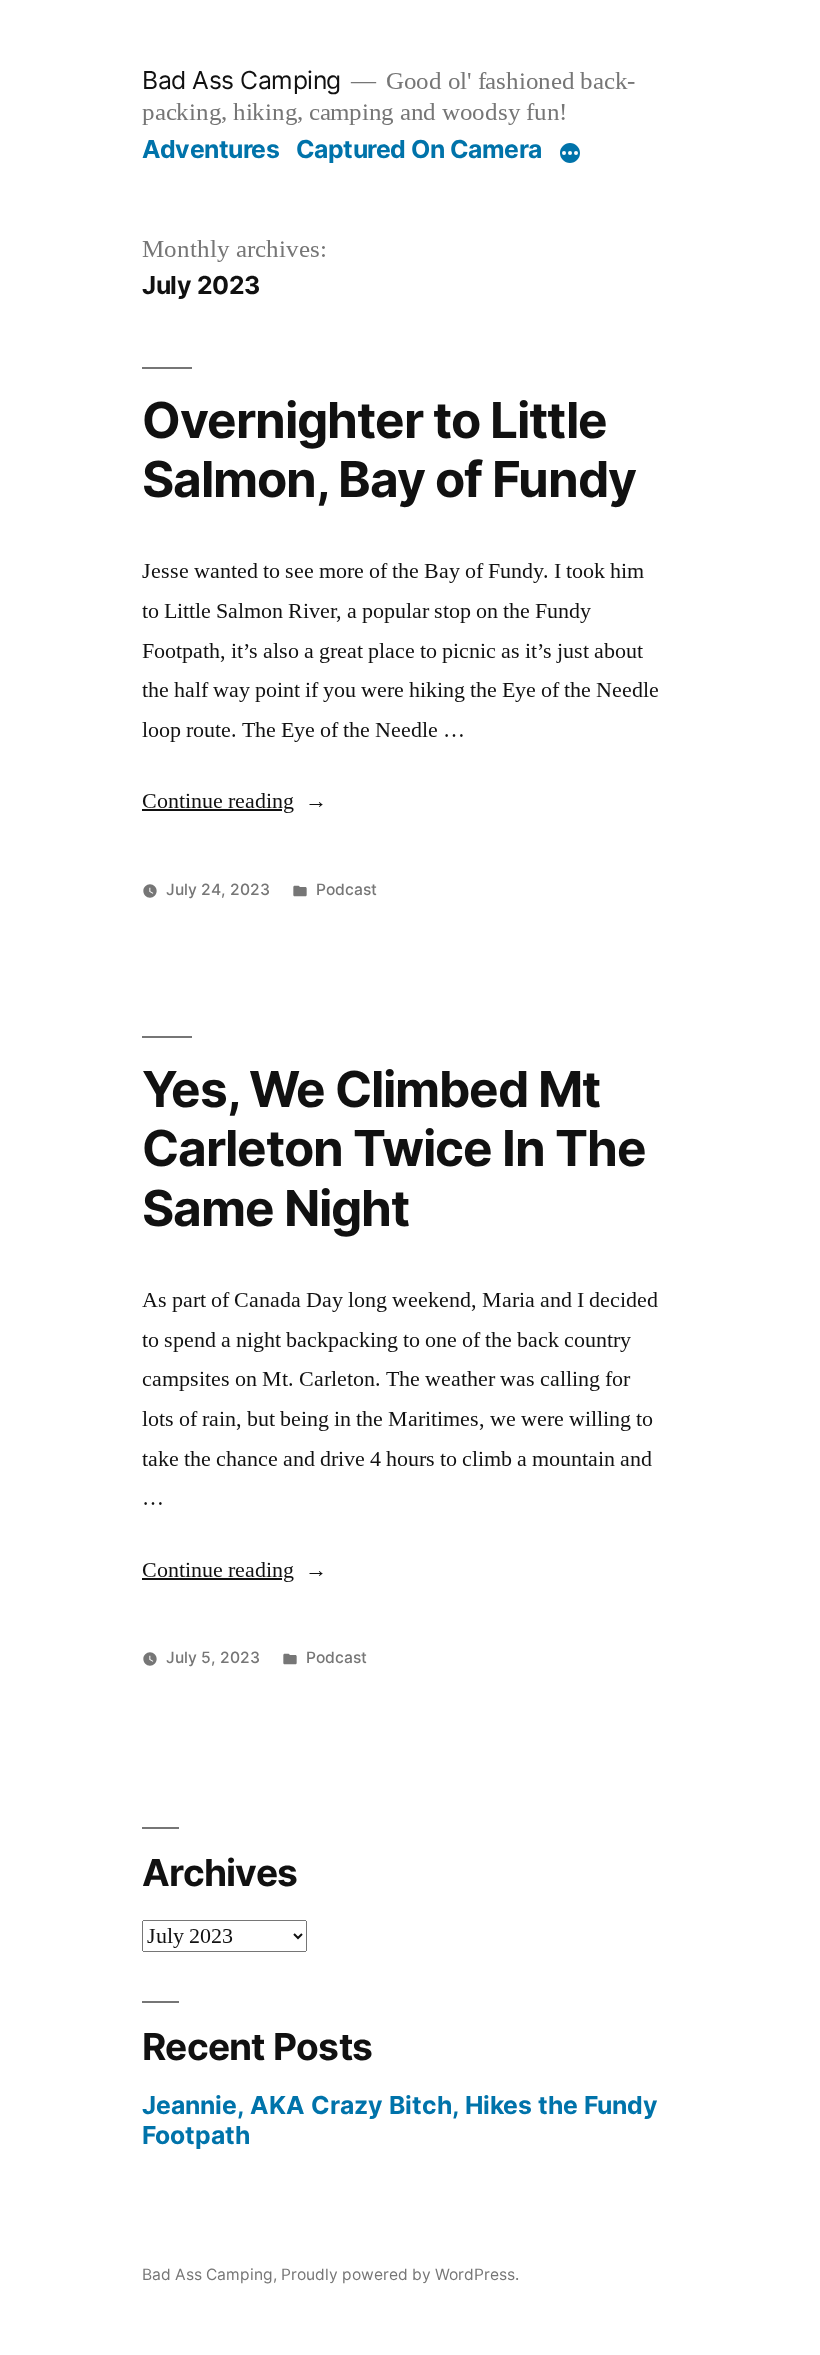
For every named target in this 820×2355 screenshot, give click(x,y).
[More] (570, 153)
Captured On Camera (419, 149)
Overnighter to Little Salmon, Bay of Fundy (389, 449)
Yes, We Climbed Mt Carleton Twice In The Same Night (394, 1148)
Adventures (210, 149)
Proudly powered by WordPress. (400, 2274)
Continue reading (234, 801)
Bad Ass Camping (241, 80)
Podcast (346, 889)
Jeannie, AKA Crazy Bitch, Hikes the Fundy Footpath (400, 2120)
